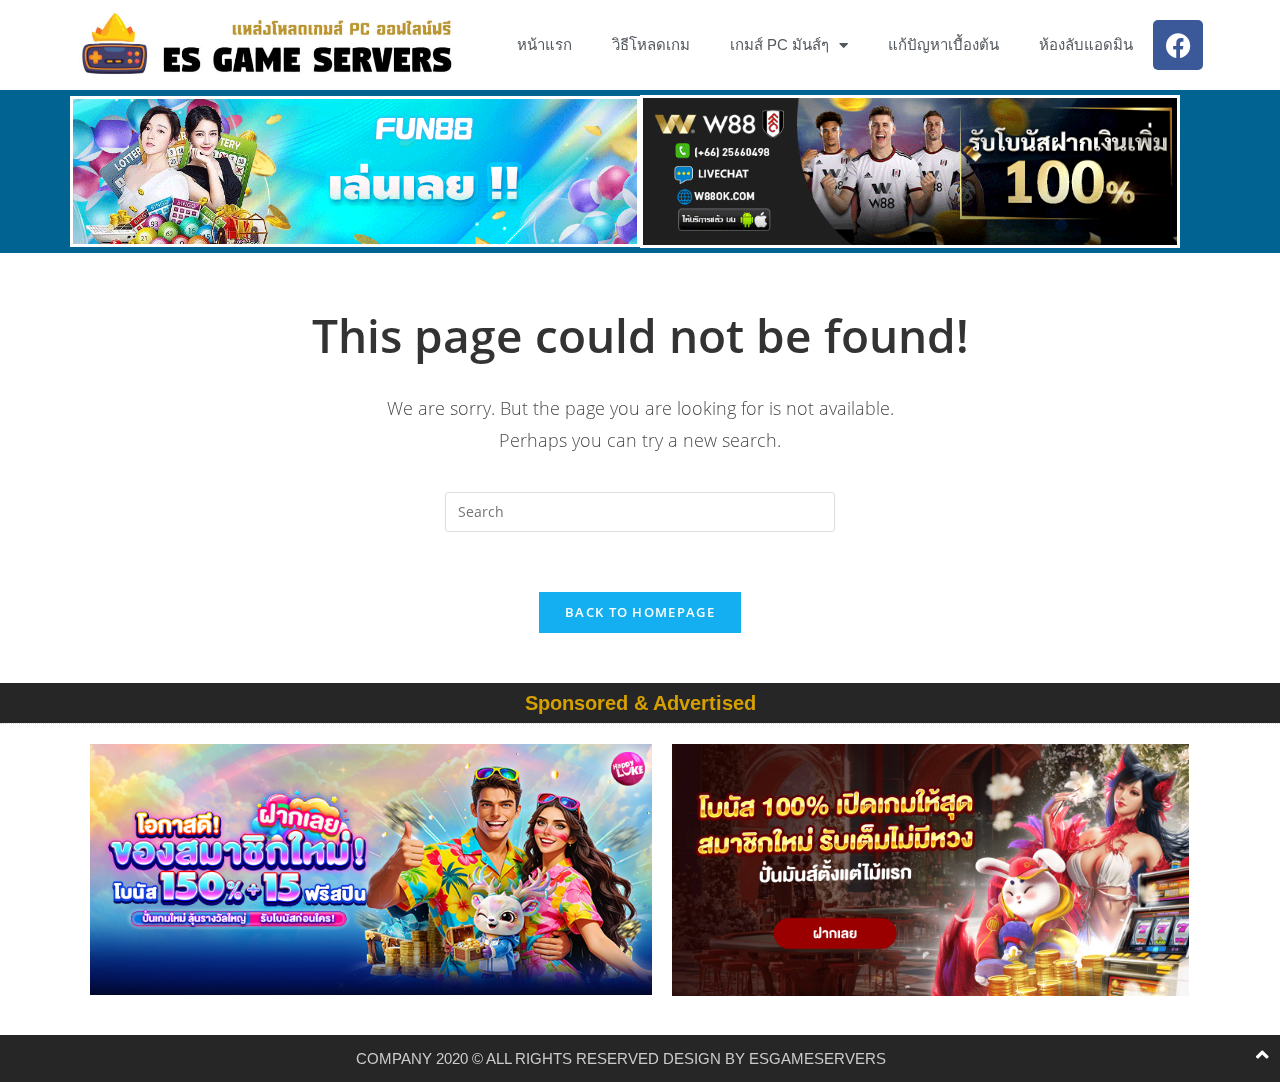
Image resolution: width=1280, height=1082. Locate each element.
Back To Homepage (640, 612)
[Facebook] (1178, 45)
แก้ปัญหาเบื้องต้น (943, 44)
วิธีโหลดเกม (651, 44)
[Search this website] (640, 510)
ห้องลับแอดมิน (1086, 44)
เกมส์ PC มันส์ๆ (779, 44)
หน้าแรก (544, 44)
